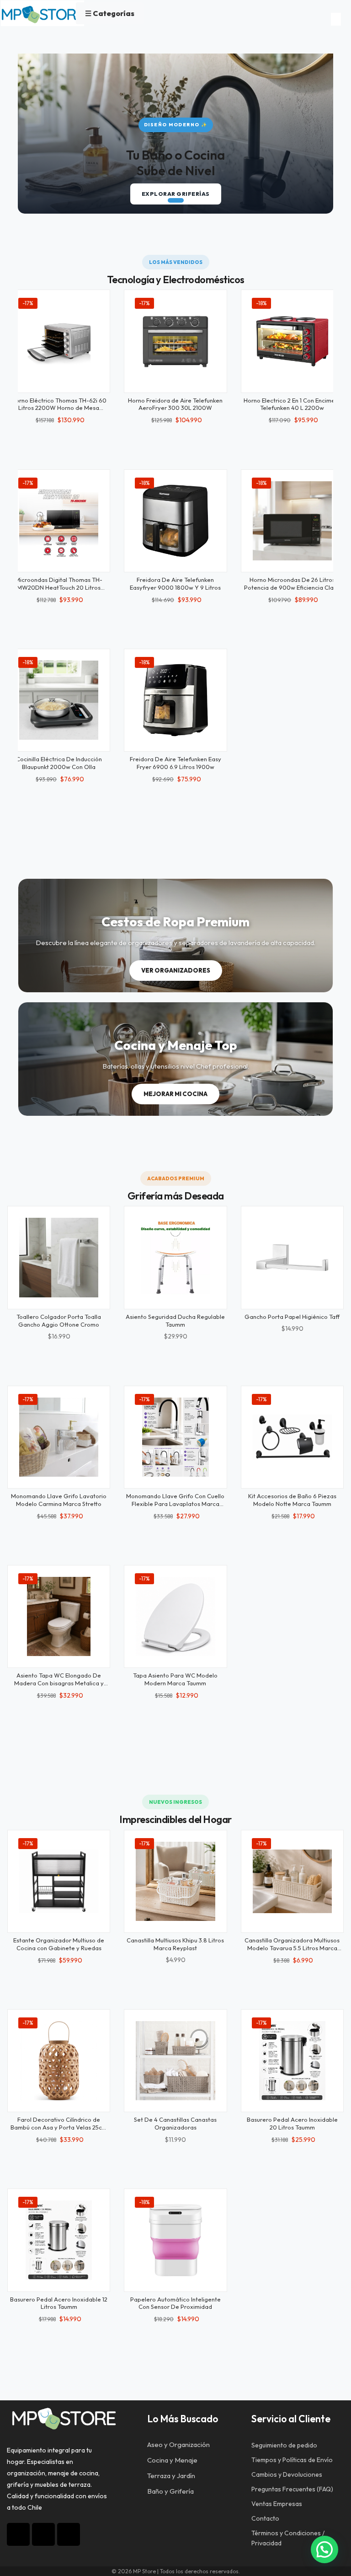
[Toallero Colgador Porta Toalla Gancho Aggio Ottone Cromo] (59, 1257)
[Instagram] (18, 2534)
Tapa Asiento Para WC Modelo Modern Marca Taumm (175, 1679)
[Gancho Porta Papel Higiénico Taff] (292, 1257)
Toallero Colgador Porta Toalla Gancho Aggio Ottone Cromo (59, 1320)
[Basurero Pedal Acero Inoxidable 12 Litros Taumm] (59, 2240)
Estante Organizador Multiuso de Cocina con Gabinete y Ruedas (59, 1944)
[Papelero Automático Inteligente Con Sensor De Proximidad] (175, 2240)
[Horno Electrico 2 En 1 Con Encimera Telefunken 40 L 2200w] (292, 341)
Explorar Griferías (176, 194)
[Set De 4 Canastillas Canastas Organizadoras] (175, 2061)
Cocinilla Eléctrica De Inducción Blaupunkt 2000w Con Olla (59, 763)
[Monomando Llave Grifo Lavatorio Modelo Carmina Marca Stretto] (59, 1437)
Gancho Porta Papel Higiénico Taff (292, 1317)
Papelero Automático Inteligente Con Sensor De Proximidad (175, 2303)
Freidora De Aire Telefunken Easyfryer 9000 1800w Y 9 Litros (175, 583)
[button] (162, 200)
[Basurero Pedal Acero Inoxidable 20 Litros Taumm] (292, 2061)
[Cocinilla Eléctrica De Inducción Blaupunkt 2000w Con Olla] (59, 700)
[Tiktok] (43, 2534)
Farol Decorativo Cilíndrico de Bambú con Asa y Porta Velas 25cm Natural (59, 2127)
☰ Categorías (110, 13)
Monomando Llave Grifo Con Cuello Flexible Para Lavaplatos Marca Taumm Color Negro (175, 1504)
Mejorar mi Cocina (175, 1094)
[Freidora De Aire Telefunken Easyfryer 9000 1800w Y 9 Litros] (175, 521)
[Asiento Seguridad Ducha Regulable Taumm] (175, 1257)
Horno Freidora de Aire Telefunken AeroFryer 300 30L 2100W (175, 404)
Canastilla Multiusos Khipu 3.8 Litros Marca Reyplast (175, 1944)
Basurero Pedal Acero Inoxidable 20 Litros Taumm (292, 2123)
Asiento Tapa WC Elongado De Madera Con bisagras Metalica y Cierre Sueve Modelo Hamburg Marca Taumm (59, 1687)
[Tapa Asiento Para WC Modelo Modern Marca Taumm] (175, 1616)
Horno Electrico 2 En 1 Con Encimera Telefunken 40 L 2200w (292, 404)
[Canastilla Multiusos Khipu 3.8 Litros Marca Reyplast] (175, 1881)
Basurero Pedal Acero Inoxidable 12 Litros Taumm (59, 2303)
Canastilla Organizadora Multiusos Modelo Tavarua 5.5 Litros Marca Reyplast (292, 1948)
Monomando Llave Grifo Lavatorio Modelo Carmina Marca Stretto (59, 1500)
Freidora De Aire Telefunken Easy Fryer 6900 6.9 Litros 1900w (175, 763)
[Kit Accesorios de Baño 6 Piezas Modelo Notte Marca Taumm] (292, 1437)
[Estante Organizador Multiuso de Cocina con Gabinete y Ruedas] (59, 1881)
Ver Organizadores (176, 970)
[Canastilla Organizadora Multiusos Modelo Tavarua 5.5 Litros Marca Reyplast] (292, 1881)
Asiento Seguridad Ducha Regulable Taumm (175, 1320)
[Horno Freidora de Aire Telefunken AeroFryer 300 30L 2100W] (175, 341)
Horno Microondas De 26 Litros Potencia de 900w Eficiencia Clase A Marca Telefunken (292, 587)
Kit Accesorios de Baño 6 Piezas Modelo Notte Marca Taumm (292, 1500)
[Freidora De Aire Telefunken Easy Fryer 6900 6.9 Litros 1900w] (175, 700)
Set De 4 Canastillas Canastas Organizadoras (175, 2123)
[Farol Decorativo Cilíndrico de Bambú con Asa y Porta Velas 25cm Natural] (59, 2061)
